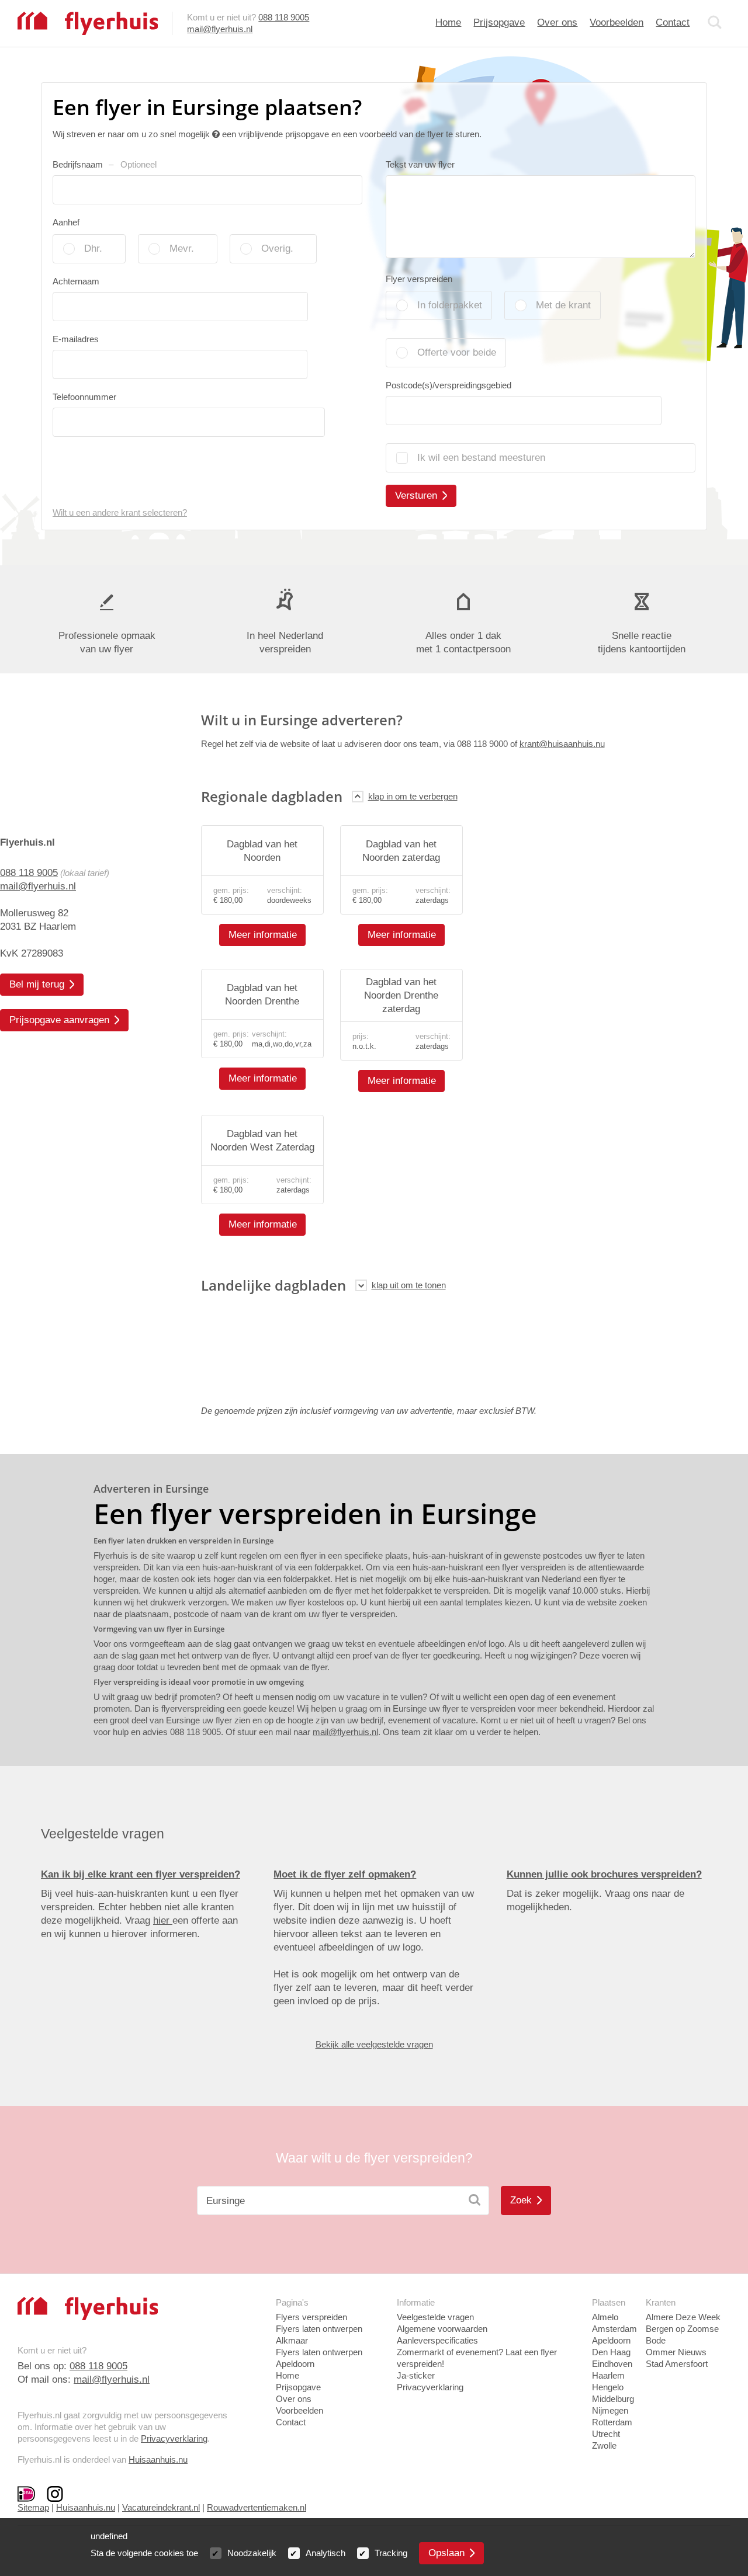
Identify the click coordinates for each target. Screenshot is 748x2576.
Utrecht (606, 2434)
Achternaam (76, 281)
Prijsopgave (499, 22)
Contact (673, 22)
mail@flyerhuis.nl (220, 29)
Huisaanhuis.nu (158, 2459)
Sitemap (33, 2507)
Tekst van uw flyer (420, 164)
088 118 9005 (284, 17)
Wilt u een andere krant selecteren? (120, 512)
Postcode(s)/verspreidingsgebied (449, 385)
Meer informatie (263, 935)
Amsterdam (614, 2329)
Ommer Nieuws (676, 2352)
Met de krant (563, 305)
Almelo (605, 2317)
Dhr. (93, 248)
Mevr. (182, 248)
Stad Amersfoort (677, 2364)
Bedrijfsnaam (105, 164)
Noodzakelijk (252, 2553)
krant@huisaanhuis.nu (562, 744)
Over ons (557, 22)
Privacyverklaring (174, 2438)
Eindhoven (612, 2364)
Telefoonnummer (84, 397)
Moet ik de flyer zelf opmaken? (345, 1874)
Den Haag (611, 2352)
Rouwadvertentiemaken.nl (257, 2507)
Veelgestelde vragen (435, 2317)
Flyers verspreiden (311, 2317)
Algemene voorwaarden (442, 2329)
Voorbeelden (617, 22)
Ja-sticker (416, 2375)
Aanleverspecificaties (437, 2340)
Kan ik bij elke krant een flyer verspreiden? (141, 1874)
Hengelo (608, 2387)
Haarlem (608, 2375)
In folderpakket (450, 305)
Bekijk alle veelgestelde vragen (374, 2044)
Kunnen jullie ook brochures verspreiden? (604, 1874)
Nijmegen (610, 2410)
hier (163, 1920)
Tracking (391, 2553)
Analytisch (325, 2553)
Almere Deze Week (683, 2317)
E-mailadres (76, 339)
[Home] (88, 22)
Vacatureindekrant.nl (161, 2507)
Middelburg (613, 2399)
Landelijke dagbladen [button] (273, 1285)
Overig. (277, 248)
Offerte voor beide (457, 352)
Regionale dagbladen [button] (272, 796)
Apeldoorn (611, 2340)
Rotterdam (612, 2422)
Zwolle (604, 2445)
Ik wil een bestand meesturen (481, 458)
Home (448, 22)
